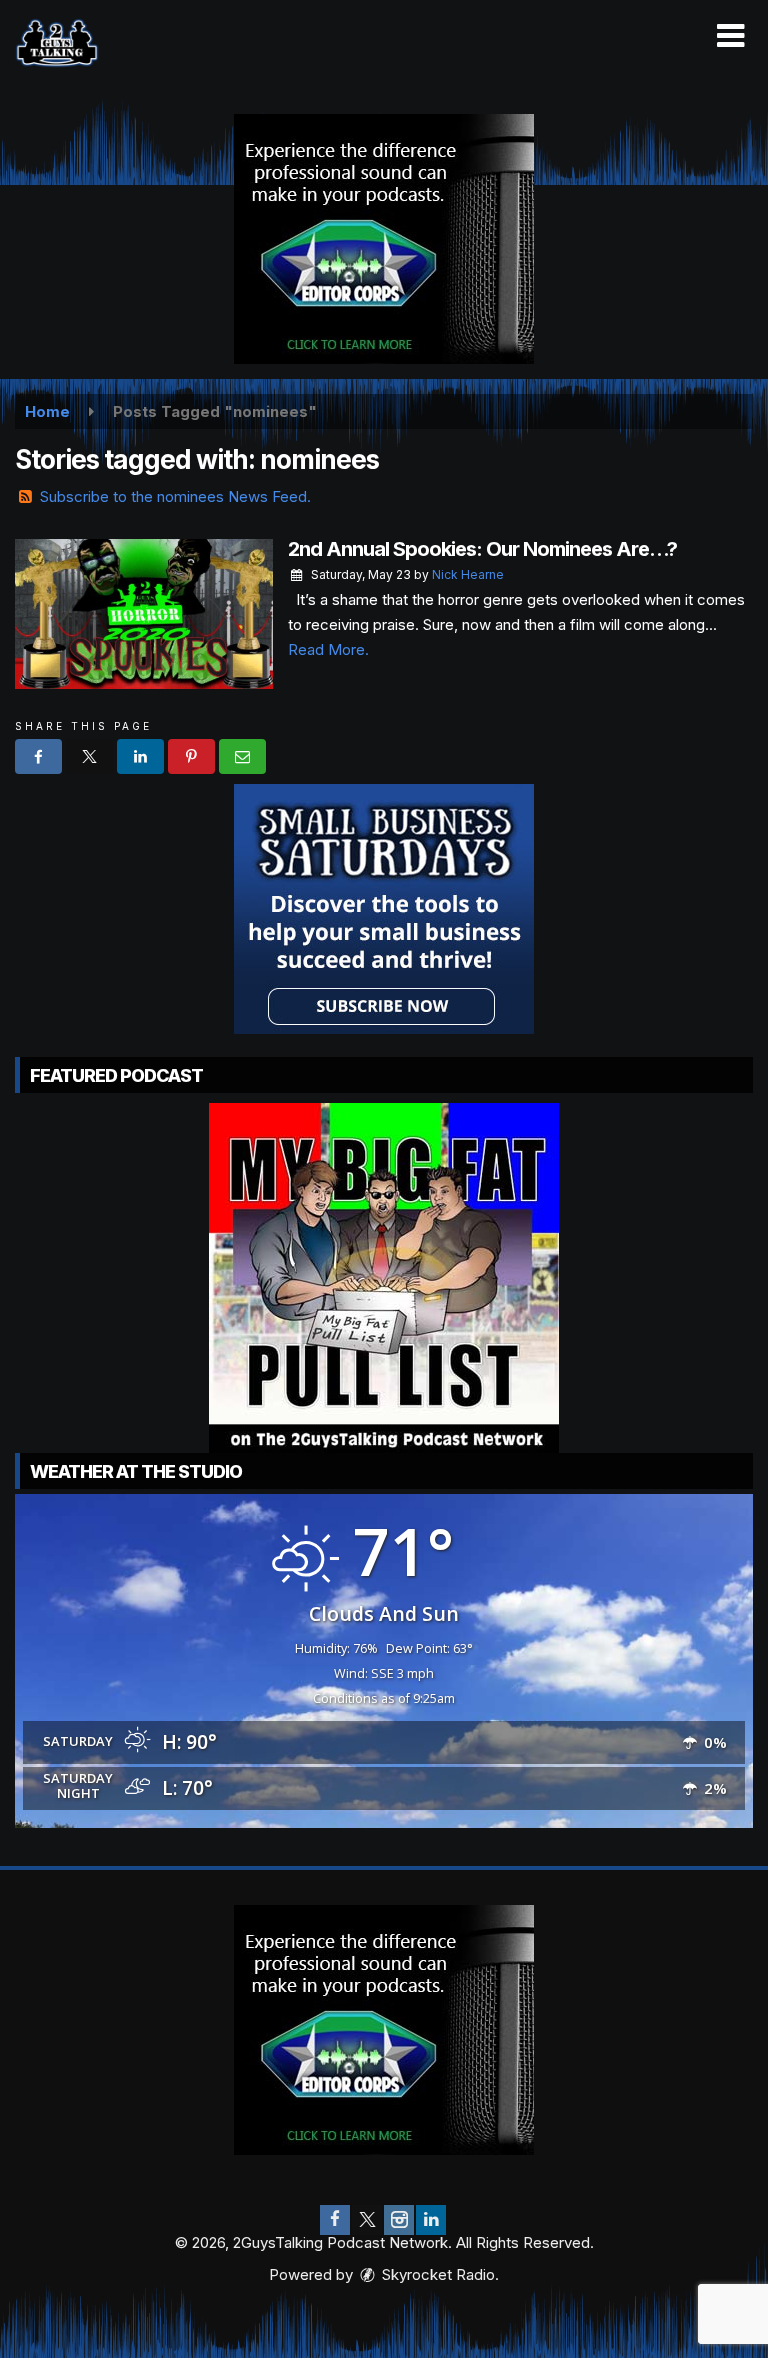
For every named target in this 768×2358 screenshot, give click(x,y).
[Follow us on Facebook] (335, 2220)
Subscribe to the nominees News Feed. (175, 496)
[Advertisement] (384, 239)
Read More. (328, 649)
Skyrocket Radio (436, 2274)
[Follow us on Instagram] (399, 2220)
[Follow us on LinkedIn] (431, 2220)
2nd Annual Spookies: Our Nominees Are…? (482, 549)
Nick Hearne (468, 574)
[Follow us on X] (367, 2220)
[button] (730, 36)
